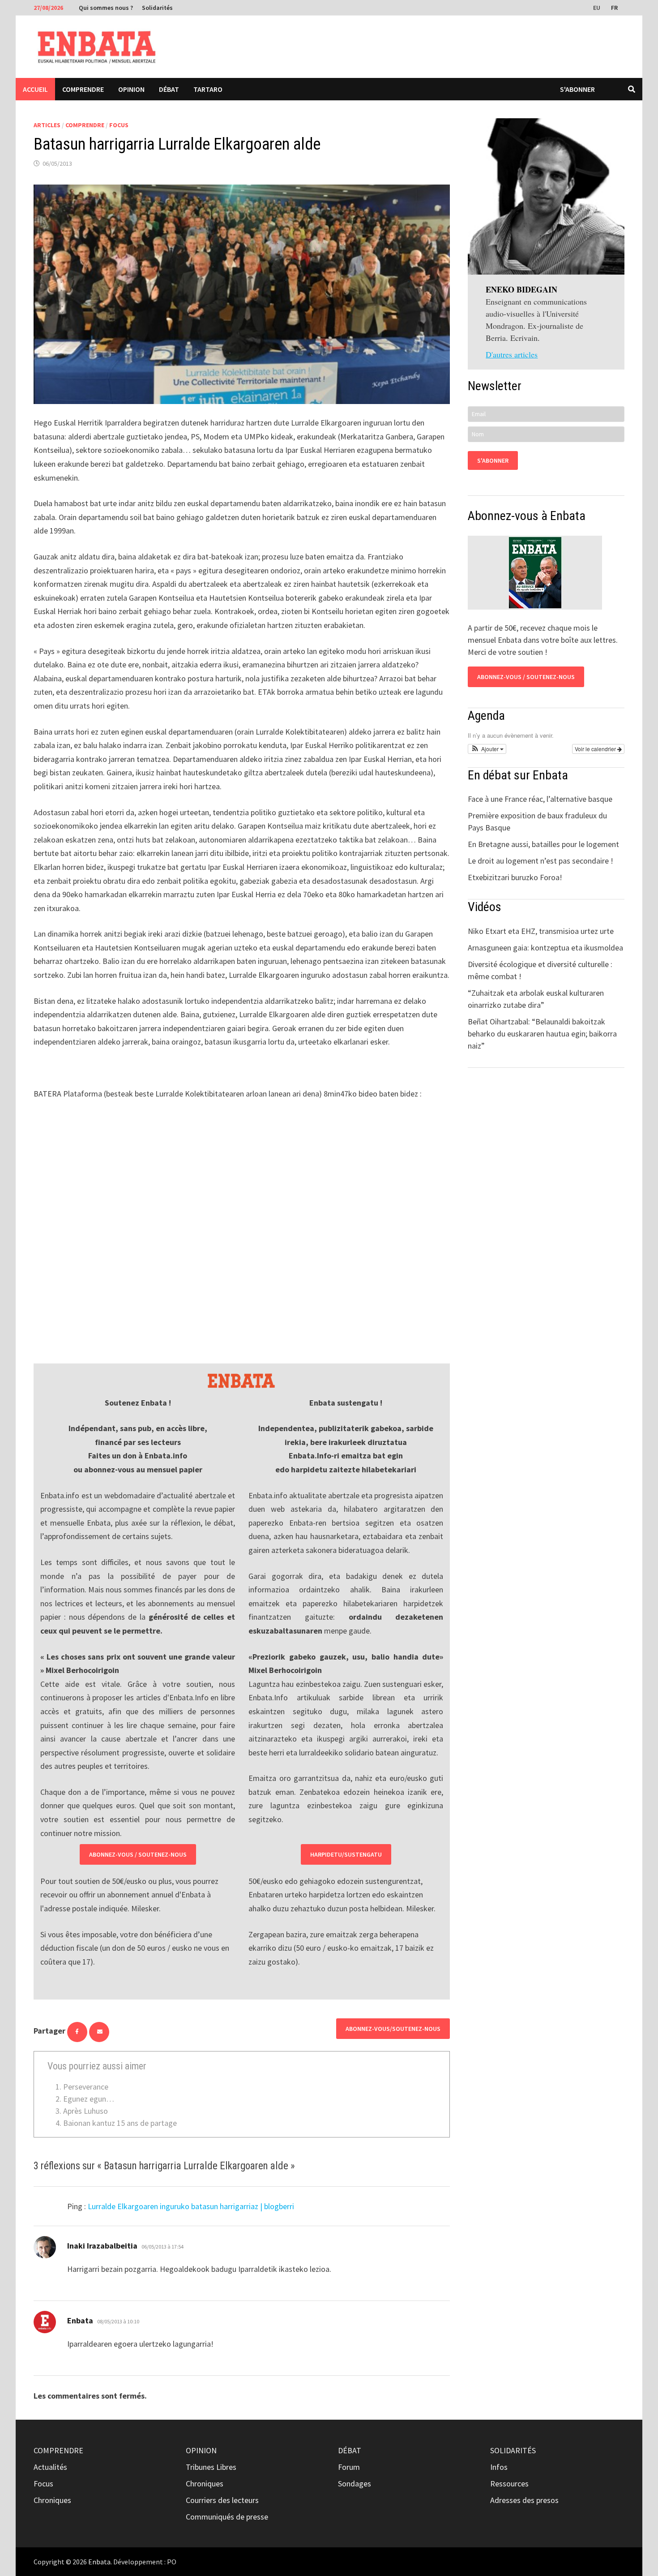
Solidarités (157, 8)
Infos (499, 2467)
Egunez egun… (89, 2099)
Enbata (99, 2562)
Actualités (50, 2467)
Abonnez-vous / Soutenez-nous (138, 1854)
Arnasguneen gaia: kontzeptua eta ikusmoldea (545, 948)
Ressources (509, 2484)
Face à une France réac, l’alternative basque (540, 799)
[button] (487, 749)
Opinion (131, 89)
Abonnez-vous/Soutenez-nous (393, 2029)
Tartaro (208, 89)
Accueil (35, 89)
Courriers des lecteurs (222, 2500)
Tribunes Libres (211, 2467)
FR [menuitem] (614, 8)
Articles (47, 125)
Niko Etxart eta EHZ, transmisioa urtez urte (541, 931)
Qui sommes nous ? (106, 8)
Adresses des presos (524, 2500)
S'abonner (577, 89)
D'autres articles (512, 354)
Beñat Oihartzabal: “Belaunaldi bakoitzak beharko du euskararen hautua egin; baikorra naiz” (542, 1034)
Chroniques (52, 2500)
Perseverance (86, 2087)
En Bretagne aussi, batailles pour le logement (543, 844)
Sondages (355, 2484)
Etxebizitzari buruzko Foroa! (515, 877)
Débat (169, 89)
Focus (119, 125)
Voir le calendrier (596, 749)
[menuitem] (598, 7)
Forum (349, 2467)
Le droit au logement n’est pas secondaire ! (540, 861)
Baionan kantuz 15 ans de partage (120, 2123)
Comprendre (83, 89)
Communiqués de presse (227, 2517)
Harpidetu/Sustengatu (346, 1854)
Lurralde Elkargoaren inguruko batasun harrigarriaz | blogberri (191, 2206)
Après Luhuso (85, 2111)
